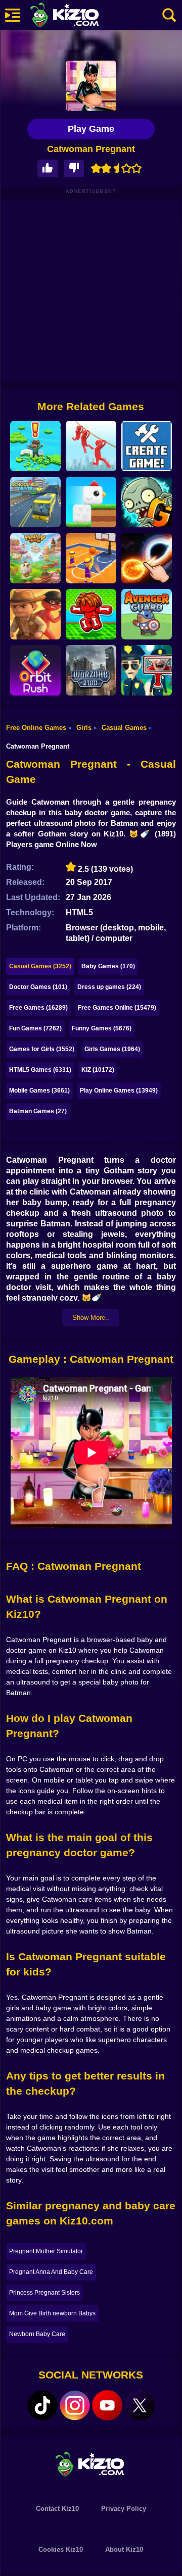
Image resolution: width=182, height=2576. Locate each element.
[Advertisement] (91, 290)
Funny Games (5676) (102, 1028)
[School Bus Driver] (35, 502)
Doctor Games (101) (38, 987)
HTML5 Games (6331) (40, 1070)
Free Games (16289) (38, 1008)
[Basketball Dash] (91, 558)
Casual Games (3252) (40, 966)
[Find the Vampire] (147, 670)
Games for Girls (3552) (42, 1049)
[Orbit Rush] (35, 670)
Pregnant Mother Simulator (46, 2251)
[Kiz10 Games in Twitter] (140, 2405)
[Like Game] (48, 168)
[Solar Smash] (147, 558)
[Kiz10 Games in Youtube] (107, 2405)
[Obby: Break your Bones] (91, 614)
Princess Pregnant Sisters (44, 2293)
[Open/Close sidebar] (13, 15)
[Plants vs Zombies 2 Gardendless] (147, 502)
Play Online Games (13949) (119, 1091)
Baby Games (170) (108, 966)
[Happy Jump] (35, 558)
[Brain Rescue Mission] (91, 446)
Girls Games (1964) (112, 1049)
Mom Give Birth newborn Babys (52, 2313)
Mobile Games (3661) (39, 1091)
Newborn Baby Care (37, 2334)
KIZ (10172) (98, 1070)
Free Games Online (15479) (117, 1008)
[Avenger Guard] (147, 614)
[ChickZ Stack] (91, 502)
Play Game (91, 129)
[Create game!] (147, 446)
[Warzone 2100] (91, 670)
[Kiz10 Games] (91, 2464)
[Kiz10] (81, 16)
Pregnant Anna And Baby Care (51, 2272)
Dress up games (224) (109, 987)
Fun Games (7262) (35, 1028)
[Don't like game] (74, 168)
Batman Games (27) (38, 1111)
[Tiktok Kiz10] (42, 2405)
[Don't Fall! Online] (35, 446)
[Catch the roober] (35, 614)
